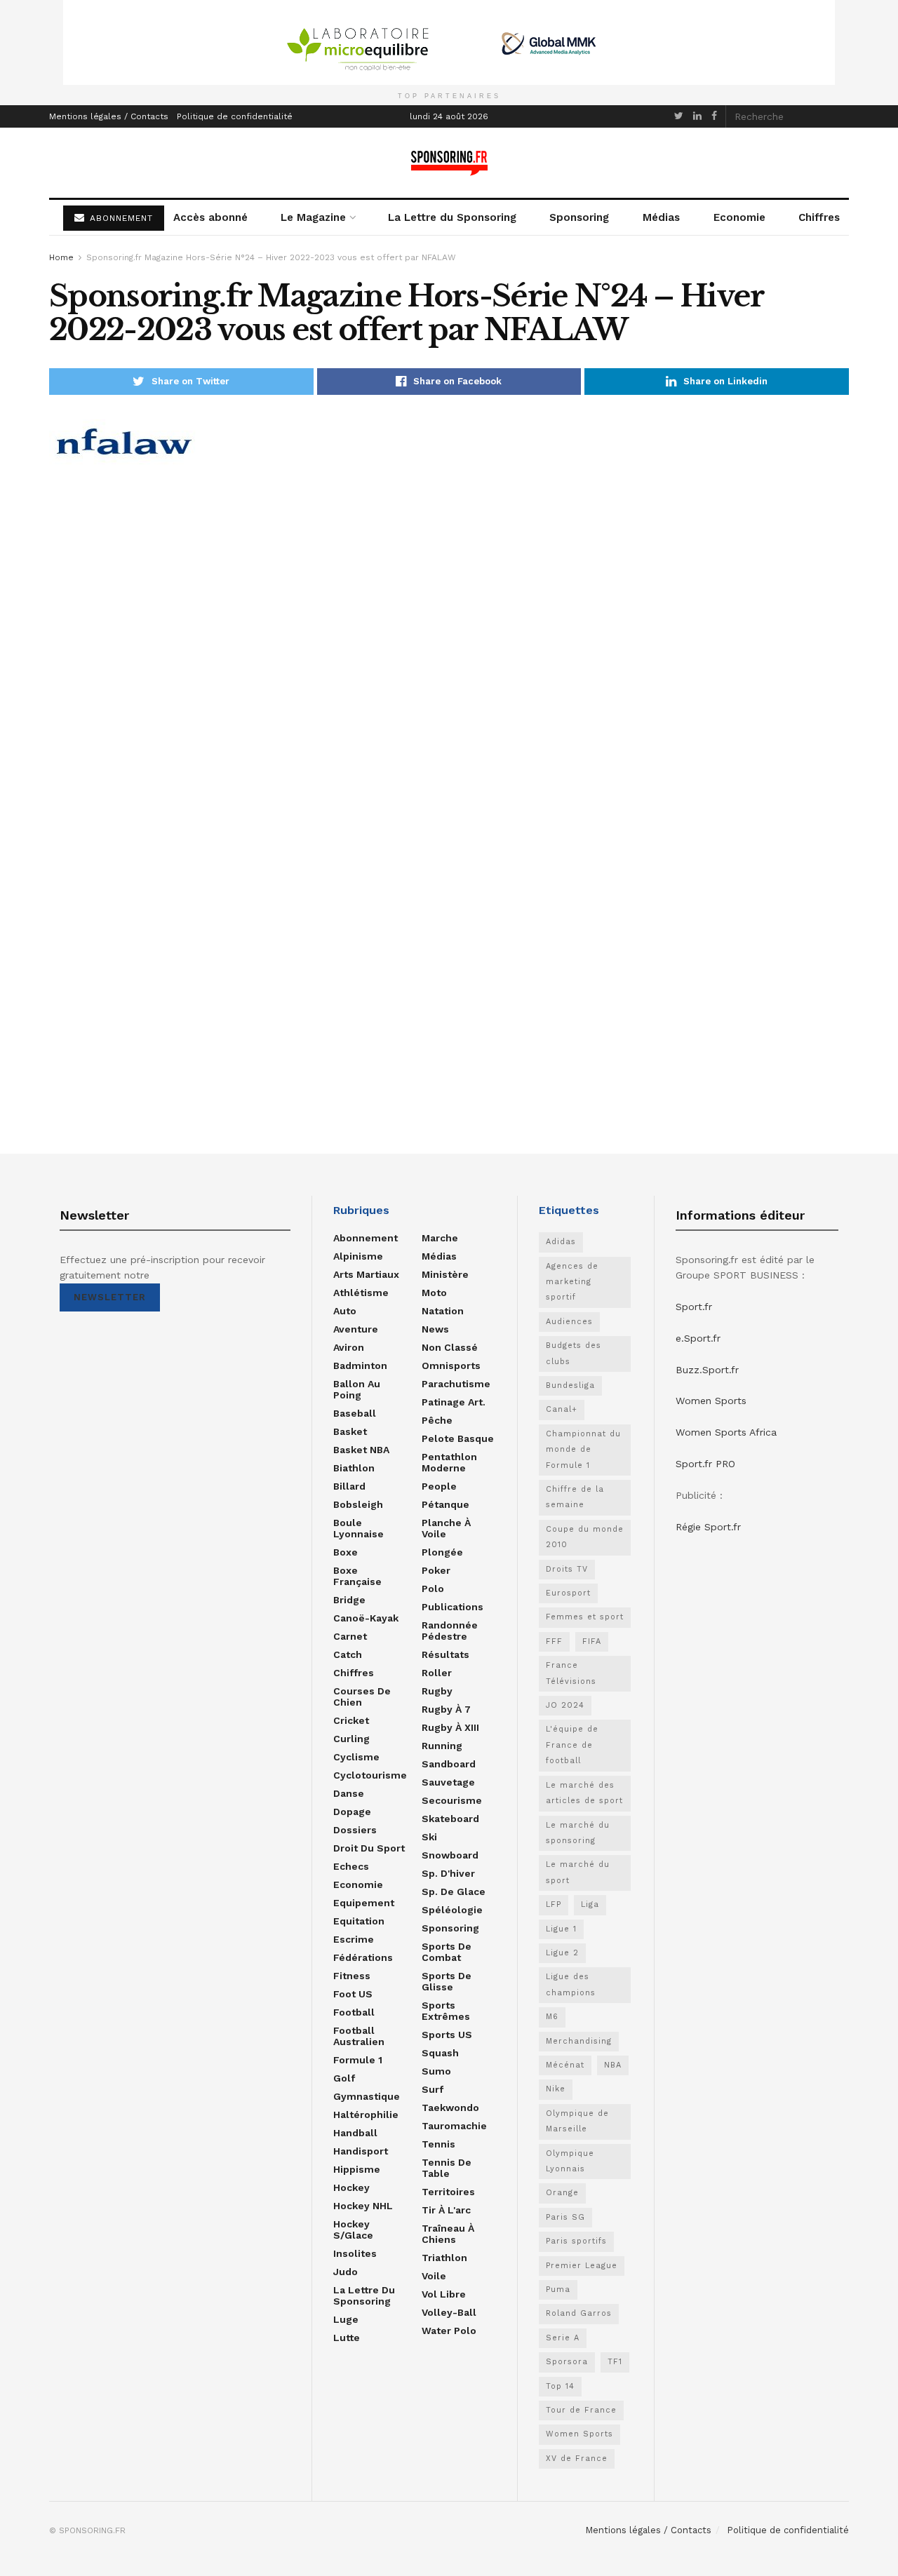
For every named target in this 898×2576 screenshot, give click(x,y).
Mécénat (565, 2065)
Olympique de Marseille (577, 2121)
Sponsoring (579, 217)
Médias (661, 217)
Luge (346, 2319)
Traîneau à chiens (448, 2234)
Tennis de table (447, 2168)
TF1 (615, 2362)
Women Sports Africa (726, 1432)
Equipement (364, 1903)
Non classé (450, 1347)
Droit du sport (369, 1848)
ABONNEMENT (120, 218)
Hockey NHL (363, 2206)
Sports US (447, 2035)
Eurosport (568, 1593)
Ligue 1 (561, 1929)
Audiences (569, 1322)
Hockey (351, 2187)
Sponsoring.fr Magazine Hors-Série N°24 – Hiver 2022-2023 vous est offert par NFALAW (271, 257)
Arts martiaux (366, 1274)
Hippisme (357, 2169)
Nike (556, 2089)
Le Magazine (313, 217)
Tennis (438, 2144)
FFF (554, 1641)
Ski (429, 1837)
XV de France (577, 2459)
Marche (440, 1238)
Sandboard (449, 1764)
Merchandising (579, 2041)
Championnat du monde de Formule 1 (583, 1450)
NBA (613, 2065)
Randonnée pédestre (450, 1631)
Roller (437, 1673)
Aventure (356, 1329)
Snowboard (450, 1855)
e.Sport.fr (698, 1338)
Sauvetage (448, 1782)
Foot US (353, 1994)
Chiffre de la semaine (575, 1497)
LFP (554, 1904)
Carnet (350, 1636)
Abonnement (366, 1238)
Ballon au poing (357, 1389)
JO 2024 (565, 1705)
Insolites (355, 2253)
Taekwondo (450, 2108)
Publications (453, 1607)
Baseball (355, 1413)
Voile (434, 2276)
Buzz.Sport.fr (707, 1370)
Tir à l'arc (446, 2210)
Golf (344, 2078)
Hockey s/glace (353, 2230)
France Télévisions (571, 1673)
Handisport (361, 2151)
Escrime (354, 1939)
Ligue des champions (571, 1984)
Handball (355, 2133)
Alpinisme (358, 1256)
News (435, 1329)
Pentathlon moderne (449, 1462)
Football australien (359, 2036)
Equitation (359, 1921)
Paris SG (565, 2217)
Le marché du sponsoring (578, 1833)
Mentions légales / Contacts (109, 116)
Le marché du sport (578, 1872)
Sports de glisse (447, 1981)
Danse (349, 1793)
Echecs (351, 1866)
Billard (349, 1486)
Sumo (436, 2071)
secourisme (452, 1800)
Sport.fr (694, 1307)
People (439, 1486)
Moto (434, 1293)
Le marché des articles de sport (584, 1793)
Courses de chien (362, 1697)
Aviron (349, 1347)
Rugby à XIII (450, 1727)
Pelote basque (458, 1438)
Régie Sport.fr (708, 1527)
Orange (562, 2193)
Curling (351, 1739)
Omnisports (451, 1365)
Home (61, 257)
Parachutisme (456, 1384)
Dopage (352, 1812)
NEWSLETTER (110, 1297)
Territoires (448, 2192)
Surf (433, 2089)
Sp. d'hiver (448, 1873)
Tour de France (581, 2410)
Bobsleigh (358, 1504)
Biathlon (354, 1468)
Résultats (445, 1654)
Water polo (449, 2331)
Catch (348, 1654)
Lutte (347, 2338)
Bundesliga (570, 1385)
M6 (552, 2017)
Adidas (561, 1242)
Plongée (442, 1552)
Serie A (563, 2338)
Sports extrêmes (446, 2011)
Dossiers (355, 1830)
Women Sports (579, 2434)
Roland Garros (579, 2313)
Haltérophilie (366, 2115)
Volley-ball (449, 2312)
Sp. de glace (454, 1891)
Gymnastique (367, 2096)
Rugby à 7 (446, 1709)
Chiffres (819, 217)
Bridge (349, 1600)
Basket (350, 1431)
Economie (739, 217)
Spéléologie (452, 1910)
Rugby (437, 1691)
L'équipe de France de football (572, 1745)
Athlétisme (361, 1293)
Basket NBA (361, 1450)
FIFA (592, 1641)
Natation (443, 1311)
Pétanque (445, 1504)
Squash (440, 2053)
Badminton (360, 1365)
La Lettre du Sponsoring (452, 217)
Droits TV (567, 1569)
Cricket (351, 1720)
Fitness (352, 1976)
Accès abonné (210, 217)
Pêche (437, 1420)
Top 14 (560, 2386)
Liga (590, 1904)
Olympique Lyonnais (570, 2161)
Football (354, 2012)
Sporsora (567, 2362)
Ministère (445, 1274)
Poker (436, 1570)
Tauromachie (454, 2126)
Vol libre (444, 2294)
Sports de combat (447, 1952)
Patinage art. (454, 1402)
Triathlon (444, 2258)
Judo (346, 2272)
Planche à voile (446, 1528)
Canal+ (562, 1409)
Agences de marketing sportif (572, 1282)
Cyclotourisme (370, 1775)
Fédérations (363, 1957)
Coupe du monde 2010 (585, 1537)
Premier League (582, 2266)
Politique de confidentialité (235, 116)
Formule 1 (358, 2060)
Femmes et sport (585, 1617)
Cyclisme (356, 1757)
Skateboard (450, 1819)
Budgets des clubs (574, 1353)
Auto (345, 1311)
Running (442, 1746)
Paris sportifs (576, 2241)
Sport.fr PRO (705, 1464)
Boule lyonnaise (358, 1528)
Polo (433, 1589)
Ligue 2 (562, 1953)
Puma (558, 2290)
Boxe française (357, 1576)
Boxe (346, 1552)
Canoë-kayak (366, 1618)
